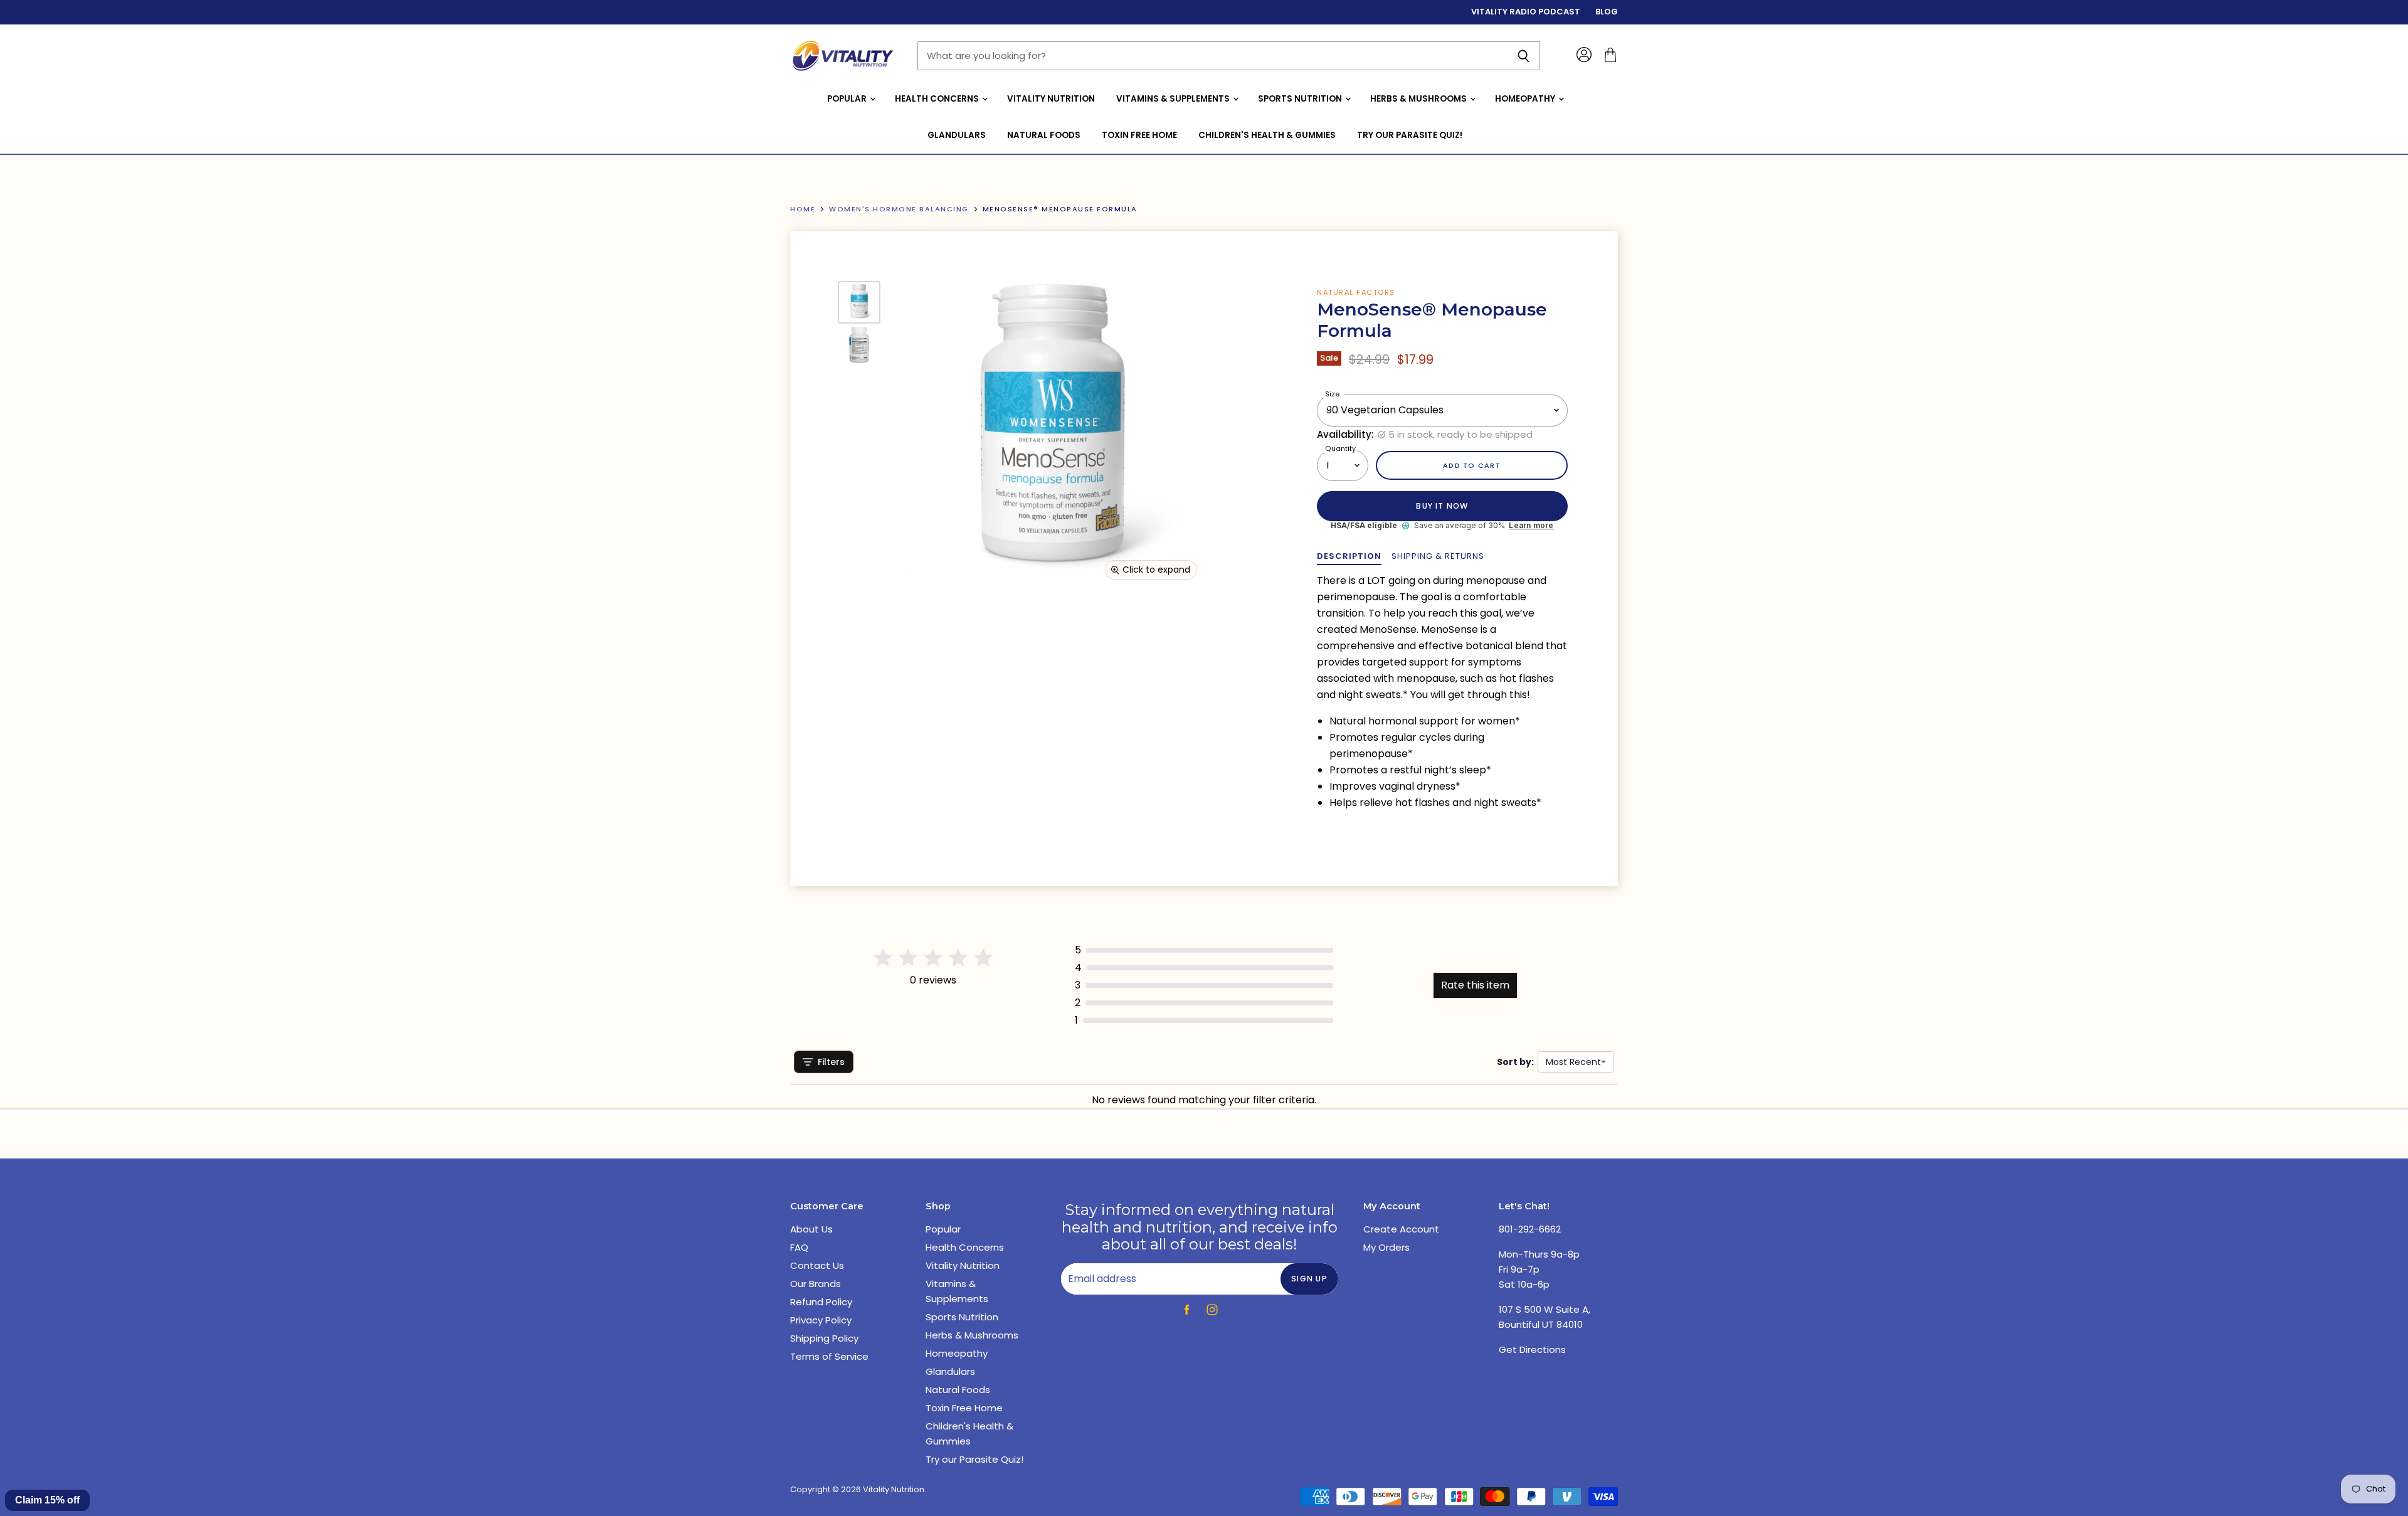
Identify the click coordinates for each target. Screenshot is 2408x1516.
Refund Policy (821, 1302)
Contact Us (817, 1265)
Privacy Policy (821, 1320)
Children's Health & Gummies (1267, 135)
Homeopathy (1526, 99)
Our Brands (816, 1284)
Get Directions (1532, 1349)
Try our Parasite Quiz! (1410, 135)
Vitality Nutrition (1051, 99)
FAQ (799, 1247)
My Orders (1386, 1247)
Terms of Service (829, 1356)
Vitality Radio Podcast (1526, 12)
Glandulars (957, 135)
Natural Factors (1356, 292)
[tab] (1349, 556)
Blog (1607, 12)
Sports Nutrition (1301, 99)
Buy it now (1442, 506)
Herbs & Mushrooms (1419, 99)
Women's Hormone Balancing (899, 209)
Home (803, 209)
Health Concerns (938, 99)
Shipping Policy (824, 1338)
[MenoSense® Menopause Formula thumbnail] (859, 302)
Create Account (1401, 1229)
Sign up (1309, 1279)
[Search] (1523, 56)
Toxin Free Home (1139, 135)
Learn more (1531, 526)
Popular (848, 99)
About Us (811, 1229)
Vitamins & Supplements (1174, 99)
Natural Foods (1044, 135)
